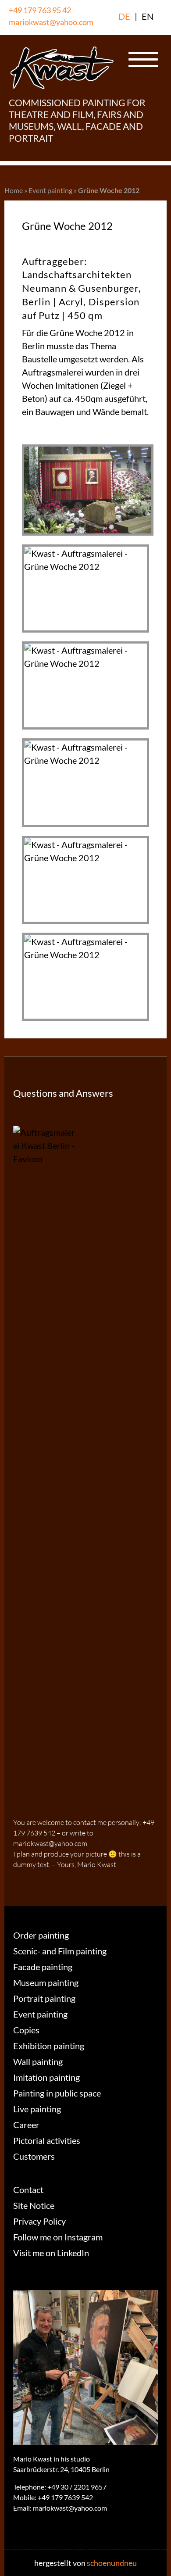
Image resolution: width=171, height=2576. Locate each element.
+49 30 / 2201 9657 (77, 2487)
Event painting (50, 190)
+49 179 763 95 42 (40, 10)
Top (161, 2564)
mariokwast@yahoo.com (51, 22)
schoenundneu (112, 2563)
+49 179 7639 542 (65, 2497)
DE (124, 16)
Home (14, 190)
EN (148, 16)
